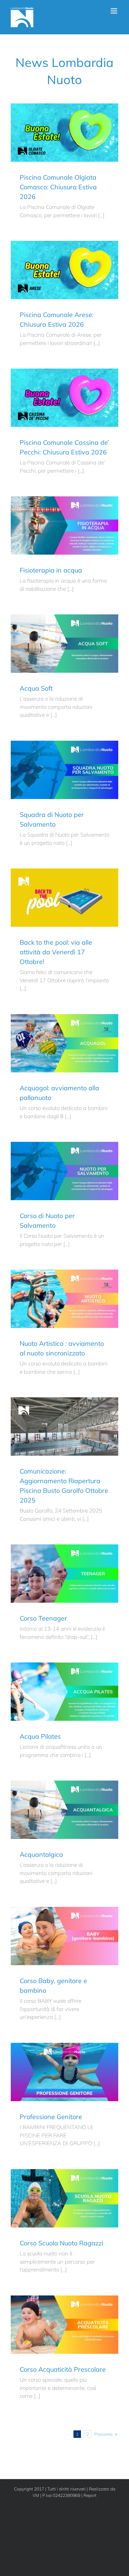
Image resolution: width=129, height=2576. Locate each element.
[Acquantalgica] (64, 1810)
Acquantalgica (41, 1854)
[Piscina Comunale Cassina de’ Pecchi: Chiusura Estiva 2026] (64, 398)
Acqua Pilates (40, 1736)
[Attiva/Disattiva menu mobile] (114, 11)
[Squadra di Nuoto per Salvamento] (64, 770)
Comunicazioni (41, 143)
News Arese (80, 281)
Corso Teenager (43, 1618)
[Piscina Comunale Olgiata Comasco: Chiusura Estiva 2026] (64, 133)
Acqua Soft (36, 688)
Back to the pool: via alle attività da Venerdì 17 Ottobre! (56, 952)
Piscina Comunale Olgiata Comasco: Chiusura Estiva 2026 (58, 187)
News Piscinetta (82, 532)
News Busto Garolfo (82, 781)
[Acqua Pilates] (64, 1692)
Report (90, 2495)
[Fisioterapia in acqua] (64, 525)
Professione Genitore (51, 2117)
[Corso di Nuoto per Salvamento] (64, 1171)
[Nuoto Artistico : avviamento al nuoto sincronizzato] (64, 1299)
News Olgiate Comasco (80, 143)
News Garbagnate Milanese (82, 1054)
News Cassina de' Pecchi (80, 408)
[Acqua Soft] (64, 644)
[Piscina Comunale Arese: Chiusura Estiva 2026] (64, 270)
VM (36, 2495)
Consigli (63, 2069)
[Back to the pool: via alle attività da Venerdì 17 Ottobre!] (64, 898)
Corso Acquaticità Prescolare (63, 2369)
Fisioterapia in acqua (51, 570)
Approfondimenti (48, 532)
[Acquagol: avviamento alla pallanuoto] (64, 1043)
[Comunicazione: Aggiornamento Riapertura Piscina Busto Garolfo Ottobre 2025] (64, 1426)
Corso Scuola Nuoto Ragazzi (61, 2243)
